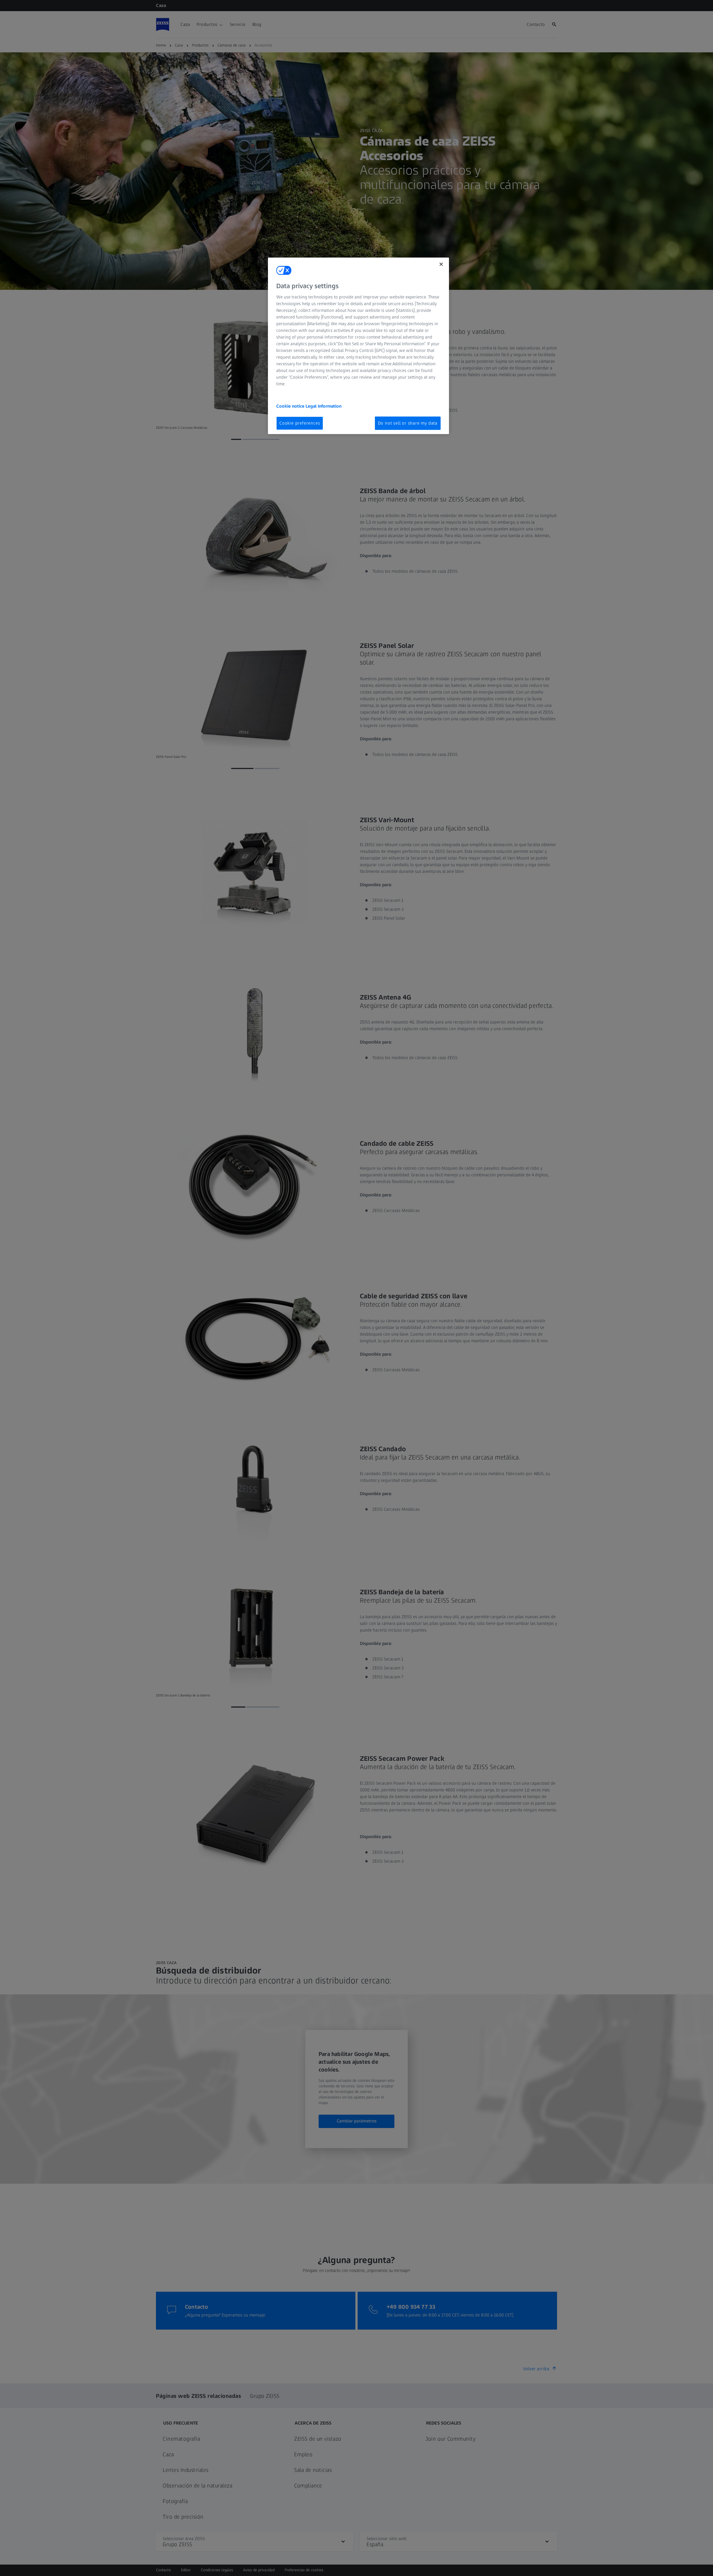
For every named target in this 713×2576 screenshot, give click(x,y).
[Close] (441, 264)
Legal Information (323, 406)
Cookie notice (291, 406)
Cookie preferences (300, 423)
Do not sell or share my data (408, 423)
